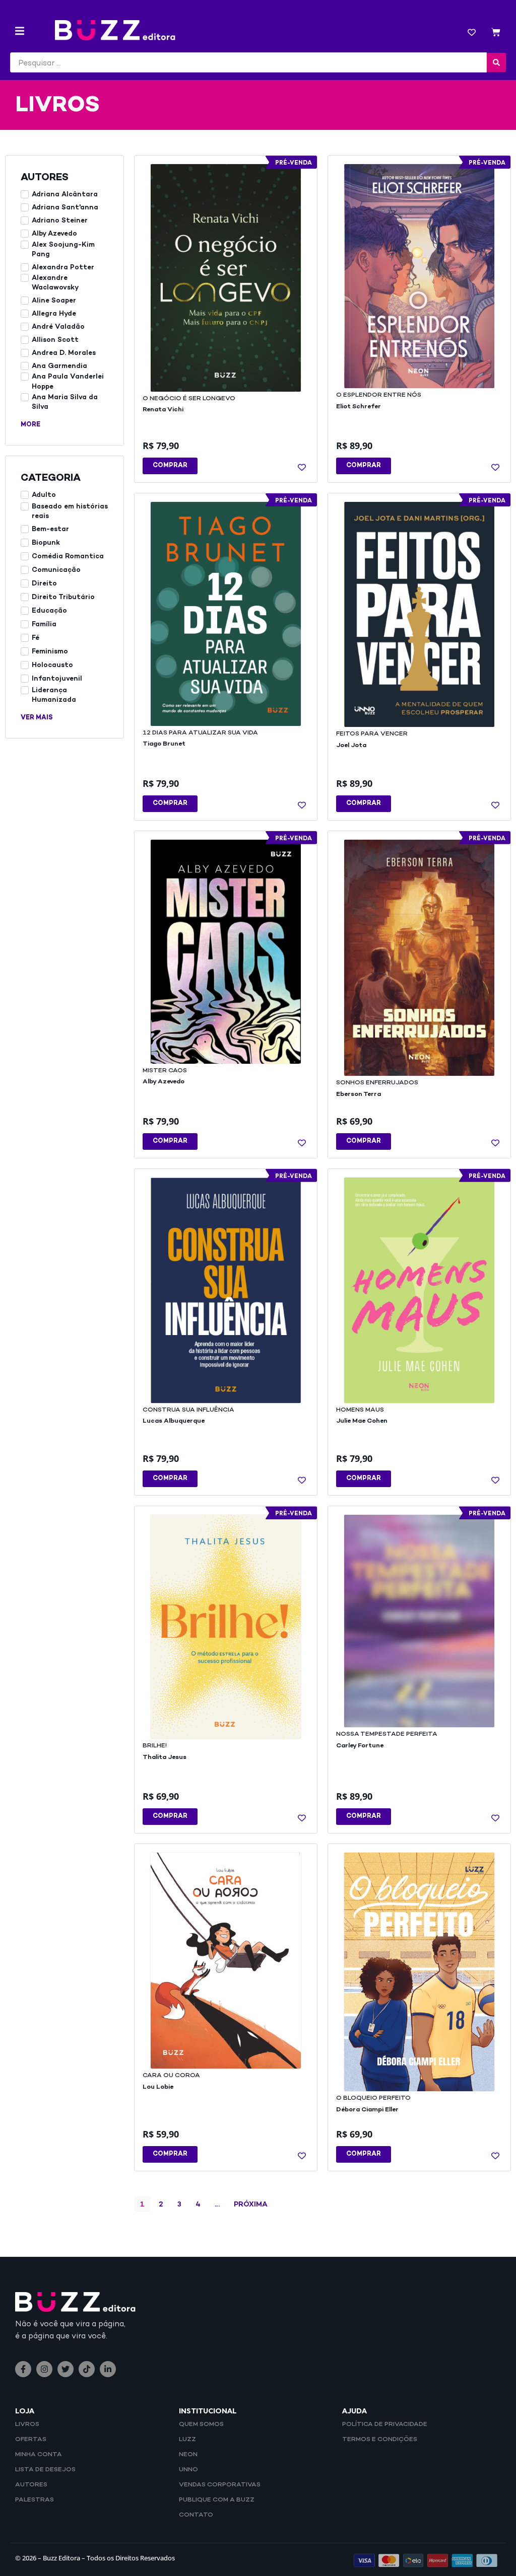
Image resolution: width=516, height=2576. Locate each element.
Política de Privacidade (385, 2424)
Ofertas (31, 2440)
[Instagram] (44, 2369)
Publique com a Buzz (217, 2500)
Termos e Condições (380, 2440)
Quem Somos (201, 2424)
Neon (188, 2455)
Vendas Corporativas (220, 2485)
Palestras (35, 2500)
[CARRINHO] (496, 33)
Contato (196, 2515)
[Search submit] (496, 62)
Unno (188, 2470)
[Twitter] (66, 2369)
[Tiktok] (87, 2369)
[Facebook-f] (23, 2369)
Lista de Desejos (45, 2470)
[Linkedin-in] (108, 2369)
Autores (31, 2485)
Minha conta (39, 2455)
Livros (27, 2424)
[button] (20, 31)
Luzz (187, 2440)
